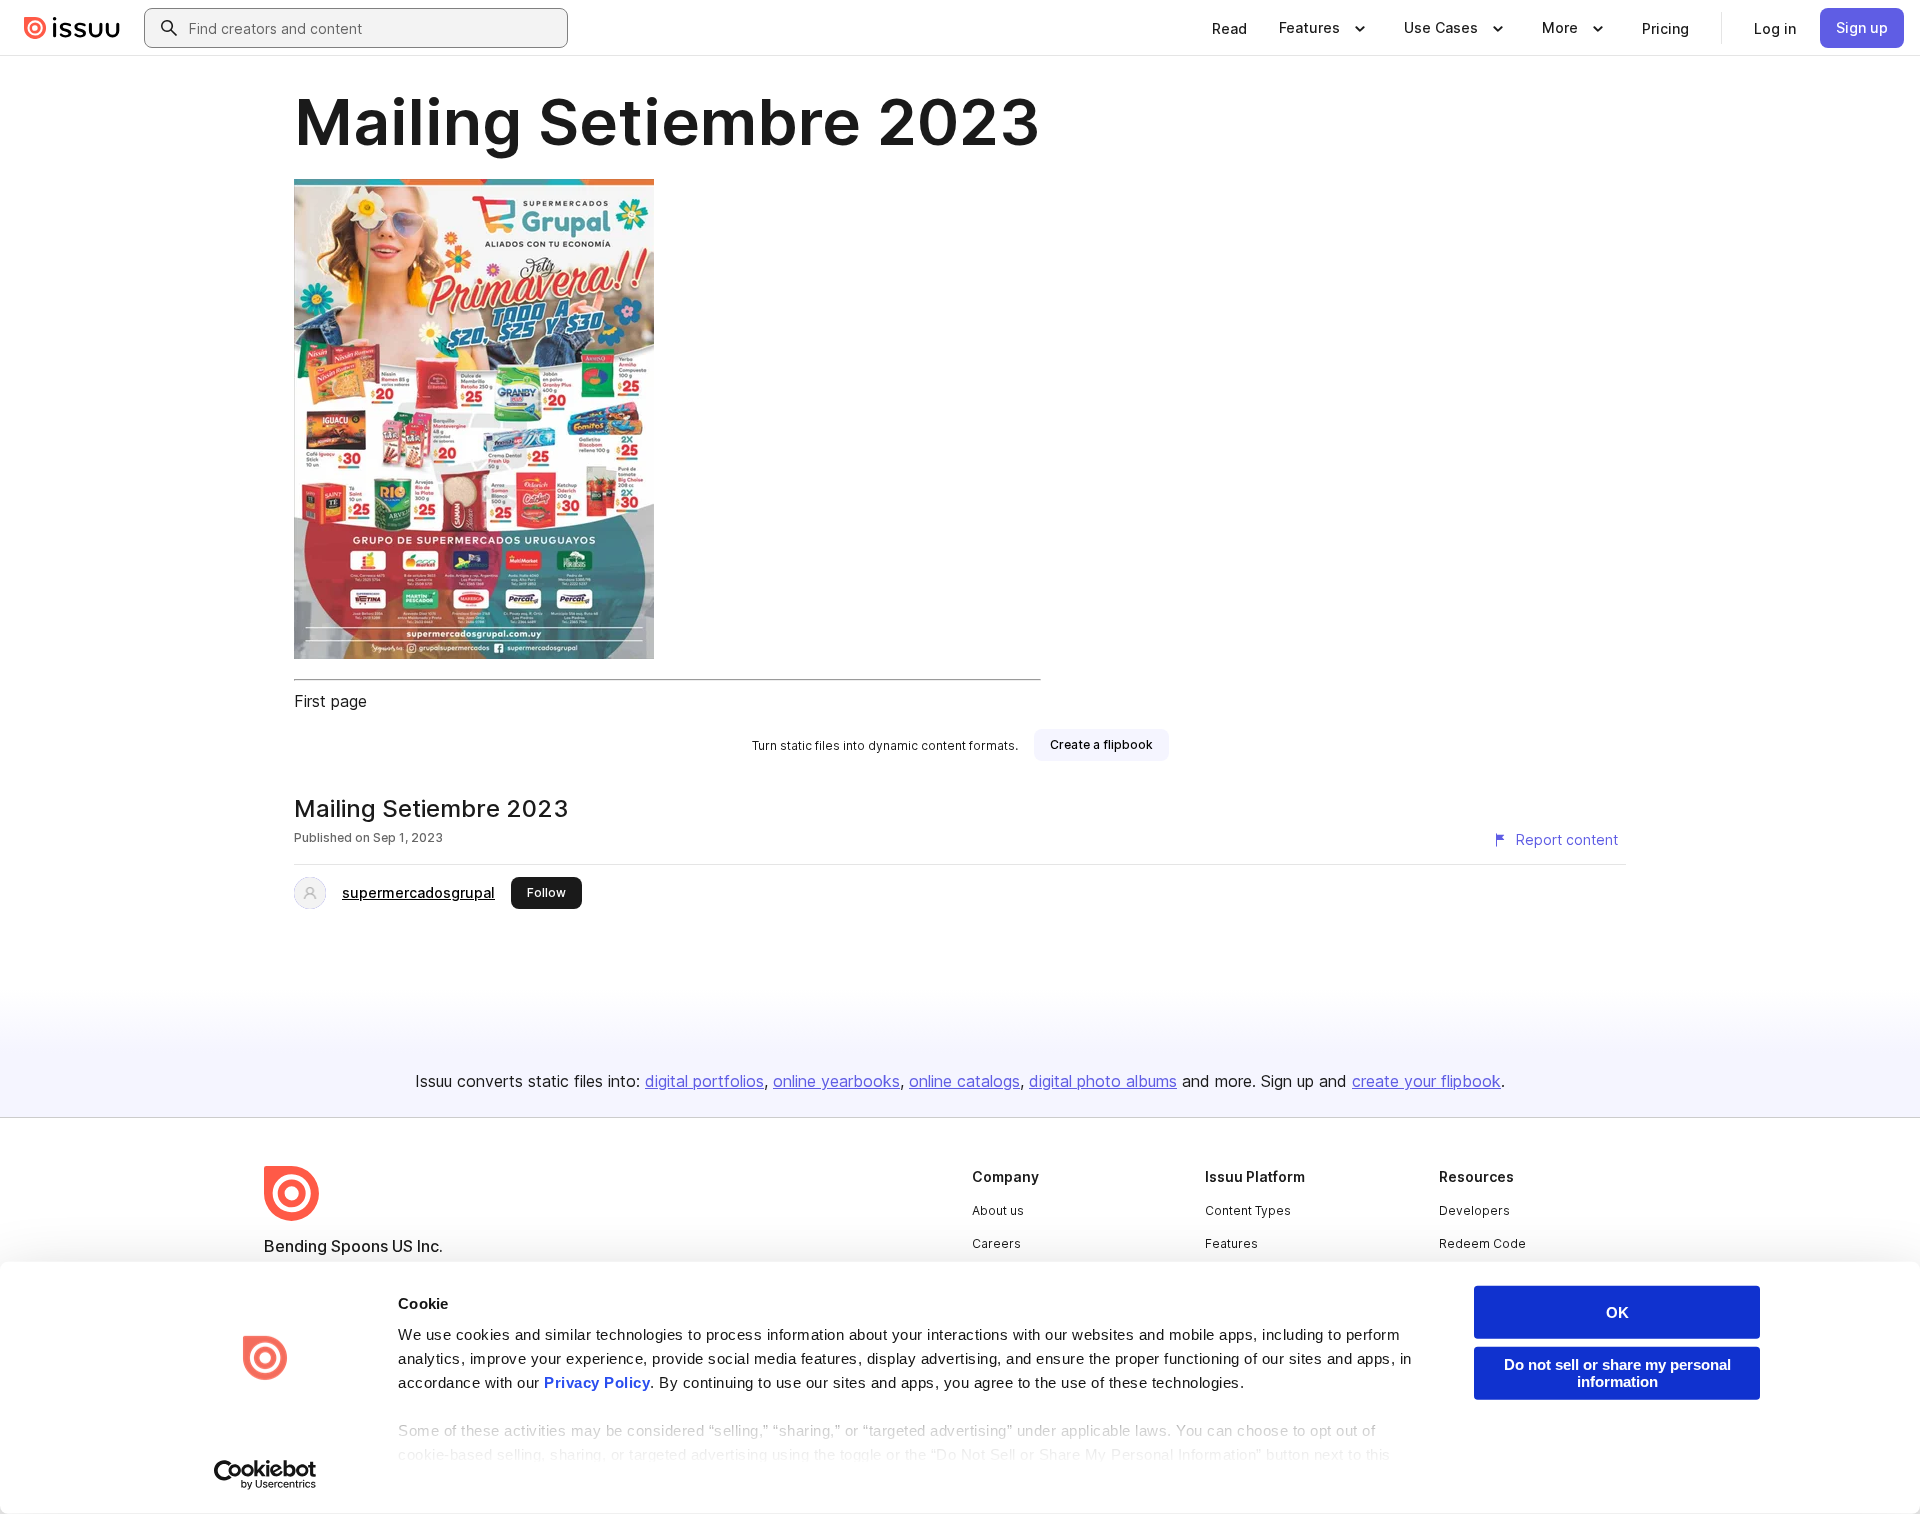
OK (1617, 1312)
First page (330, 701)
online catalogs (964, 1081)
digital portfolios (704, 1081)
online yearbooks (836, 1081)
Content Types (1248, 1210)
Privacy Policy (597, 1382)
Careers (996, 1243)
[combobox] (374, 28)
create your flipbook (1426, 1081)
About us (998, 1210)
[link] (1229, 28)
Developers (1474, 1210)
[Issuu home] (72, 28)
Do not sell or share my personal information (1617, 1373)
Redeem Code (1482, 1243)
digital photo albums (1103, 1081)
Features (1231, 1243)
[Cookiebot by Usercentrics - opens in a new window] (265, 1475)
